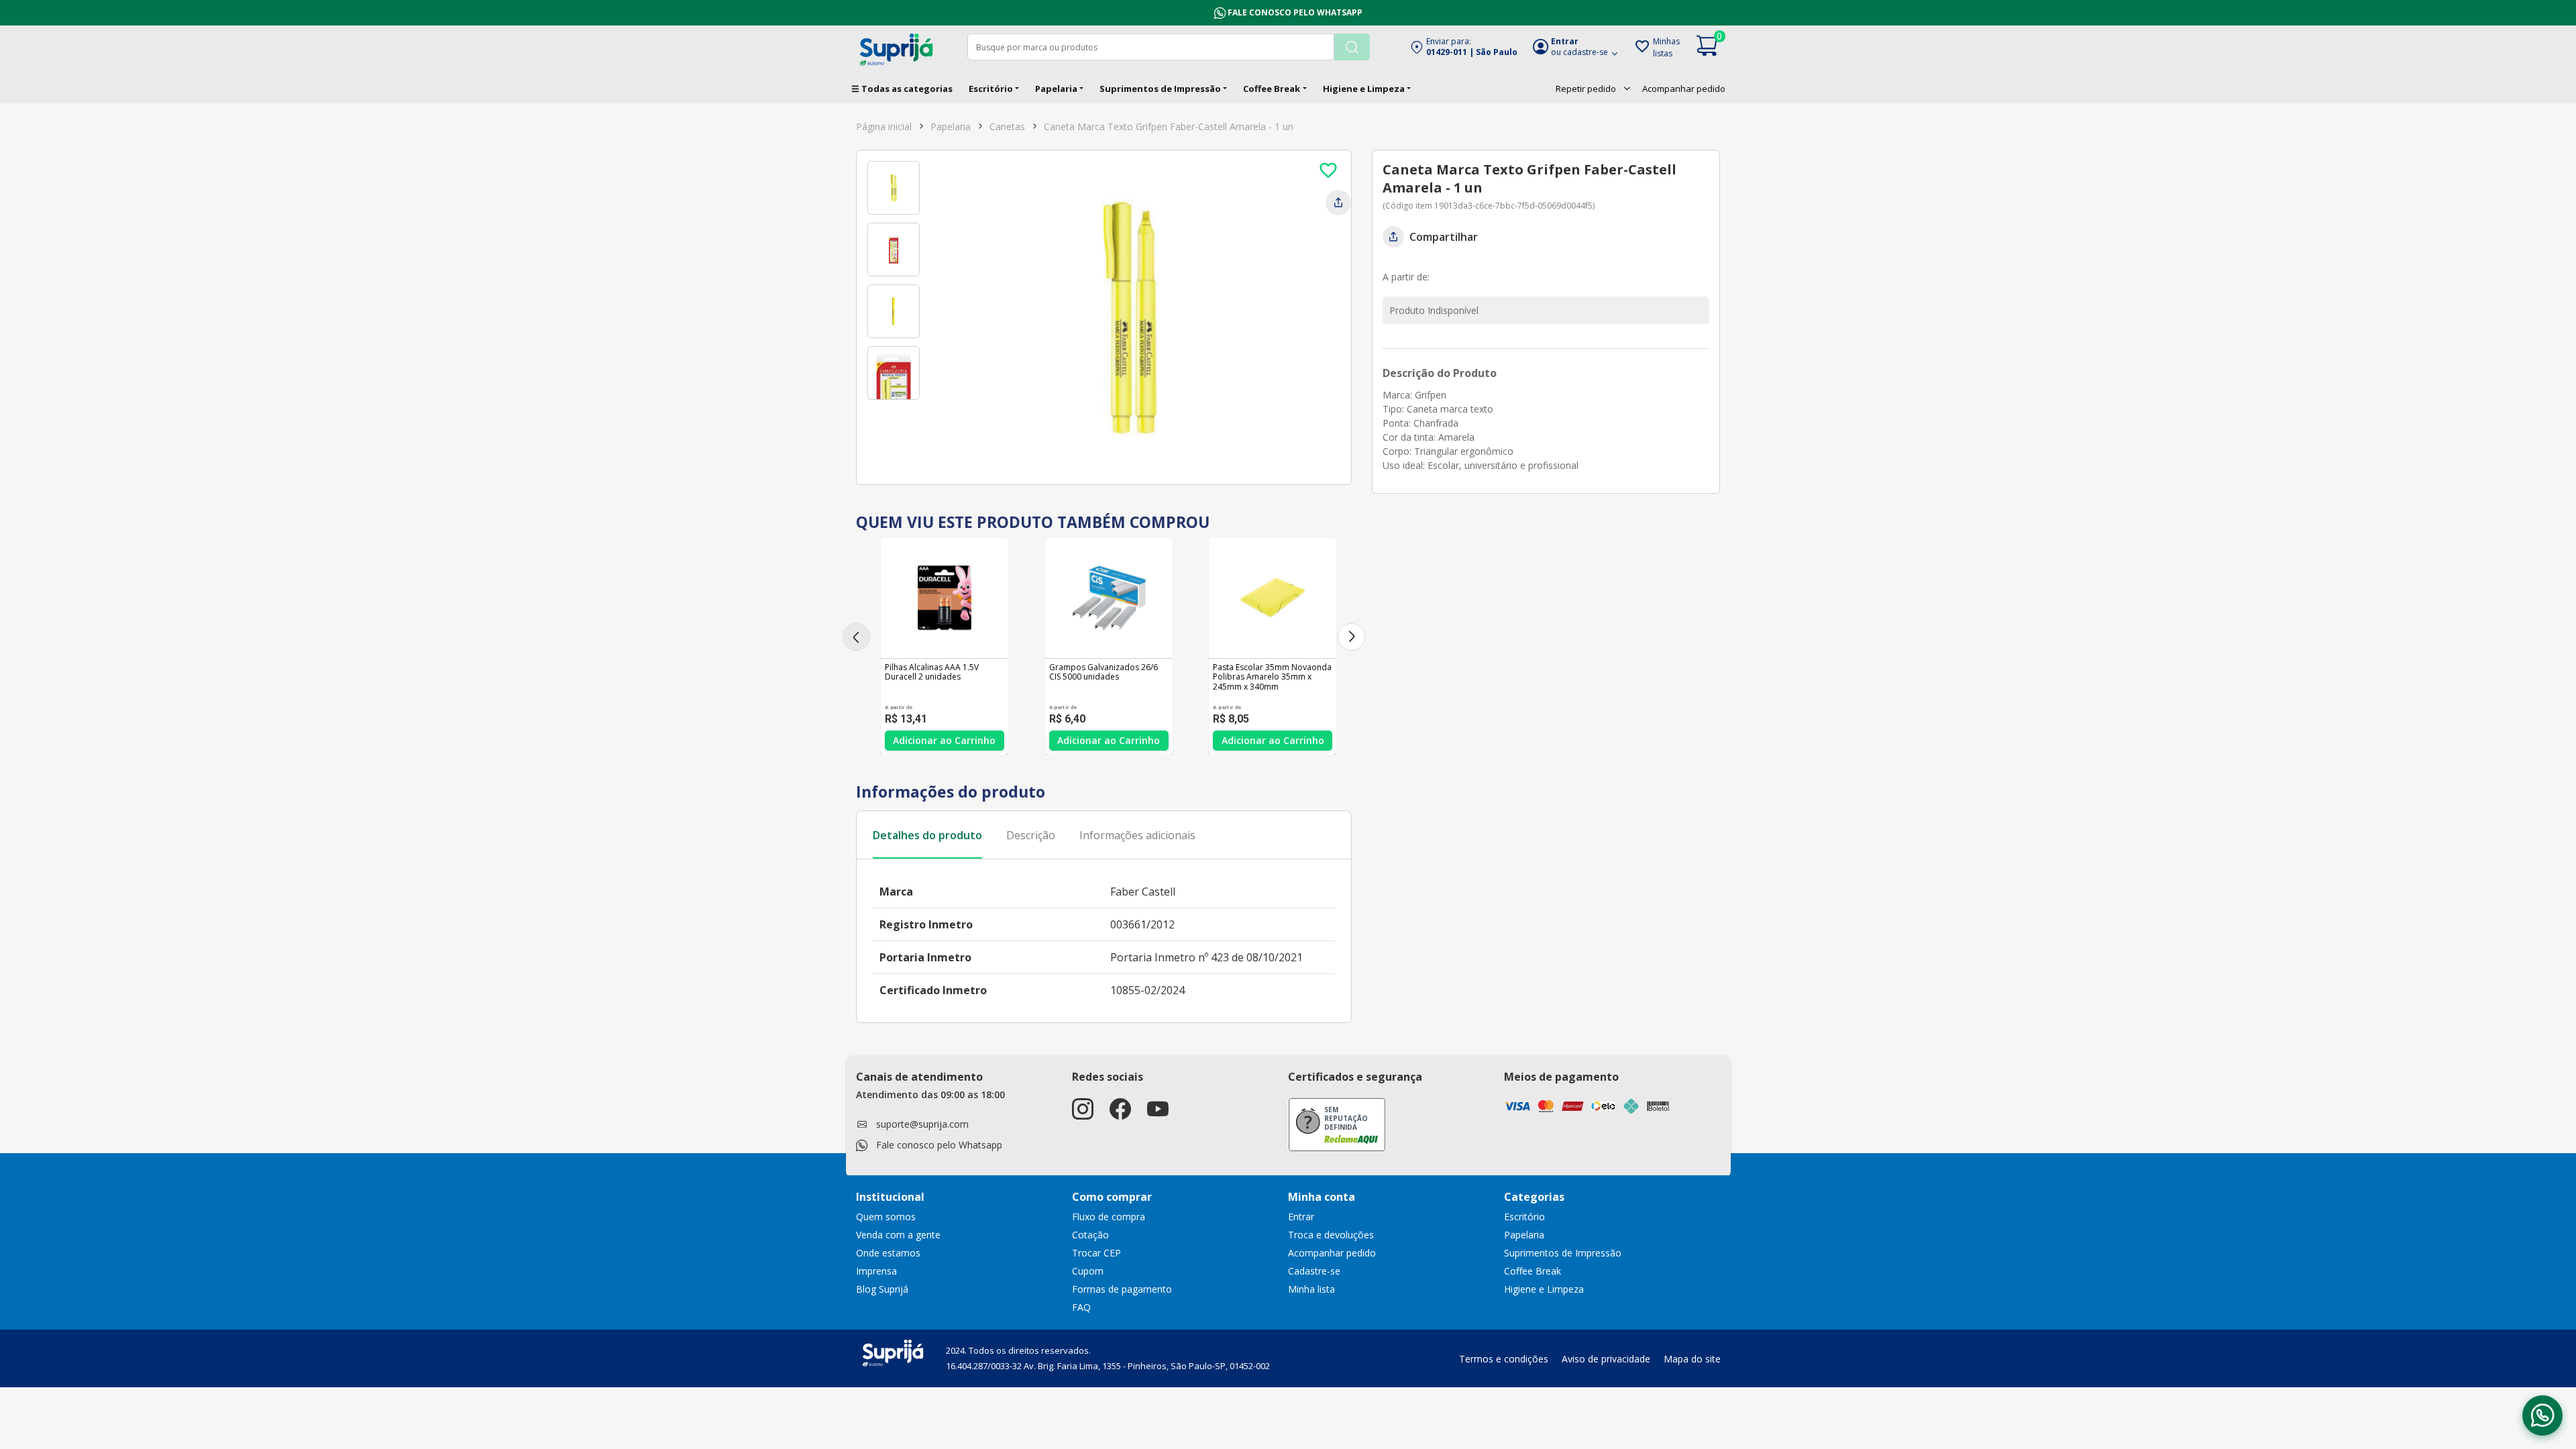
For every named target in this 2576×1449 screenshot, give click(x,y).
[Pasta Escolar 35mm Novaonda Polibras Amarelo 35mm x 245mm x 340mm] (1273, 598)
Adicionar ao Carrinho (944, 740)
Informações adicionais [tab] (1137, 835)
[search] (1169, 47)
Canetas (1007, 126)
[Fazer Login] (1328, 170)
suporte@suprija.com (922, 1124)
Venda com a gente (898, 1235)
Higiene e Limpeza (1364, 89)
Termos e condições (1504, 1359)
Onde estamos (888, 1253)
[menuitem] (1594, 89)
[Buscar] (1352, 47)
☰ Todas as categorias (902, 89)
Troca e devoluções (1331, 1235)
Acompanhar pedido (1684, 89)
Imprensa (876, 1271)
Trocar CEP (1096, 1253)
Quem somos (886, 1217)
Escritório (991, 89)
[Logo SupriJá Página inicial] (896, 48)
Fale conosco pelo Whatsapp (1295, 12)
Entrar (1301, 1217)
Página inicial (884, 126)
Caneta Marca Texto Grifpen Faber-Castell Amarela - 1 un (1169, 126)
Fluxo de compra (1109, 1217)
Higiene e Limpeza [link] (1544, 1289)
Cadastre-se (1314, 1271)
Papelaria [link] (1524, 1235)
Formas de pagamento (1122, 1289)
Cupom (1088, 1271)
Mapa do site (1692, 1359)
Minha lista (1311, 1289)
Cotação (1090, 1235)
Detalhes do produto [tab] (927, 835)
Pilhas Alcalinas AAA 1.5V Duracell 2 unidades (932, 673)
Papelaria (1056, 89)
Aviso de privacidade (1606, 1359)
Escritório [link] (1524, 1217)
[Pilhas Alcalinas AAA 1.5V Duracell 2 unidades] (945, 598)
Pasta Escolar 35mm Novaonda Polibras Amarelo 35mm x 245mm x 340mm (1272, 677)
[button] (1463, 47)
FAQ (1081, 1307)
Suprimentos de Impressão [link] (1563, 1253)
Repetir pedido (1586, 89)
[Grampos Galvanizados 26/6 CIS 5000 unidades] (1109, 598)
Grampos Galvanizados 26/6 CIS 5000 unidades (1104, 673)
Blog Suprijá (882, 1289)
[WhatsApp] (2542, 1415)
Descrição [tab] (1031, 835)
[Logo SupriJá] (893, 1352)
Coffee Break (1272, 89)
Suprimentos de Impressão (1160, 89)
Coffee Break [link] (1533, 1271)
